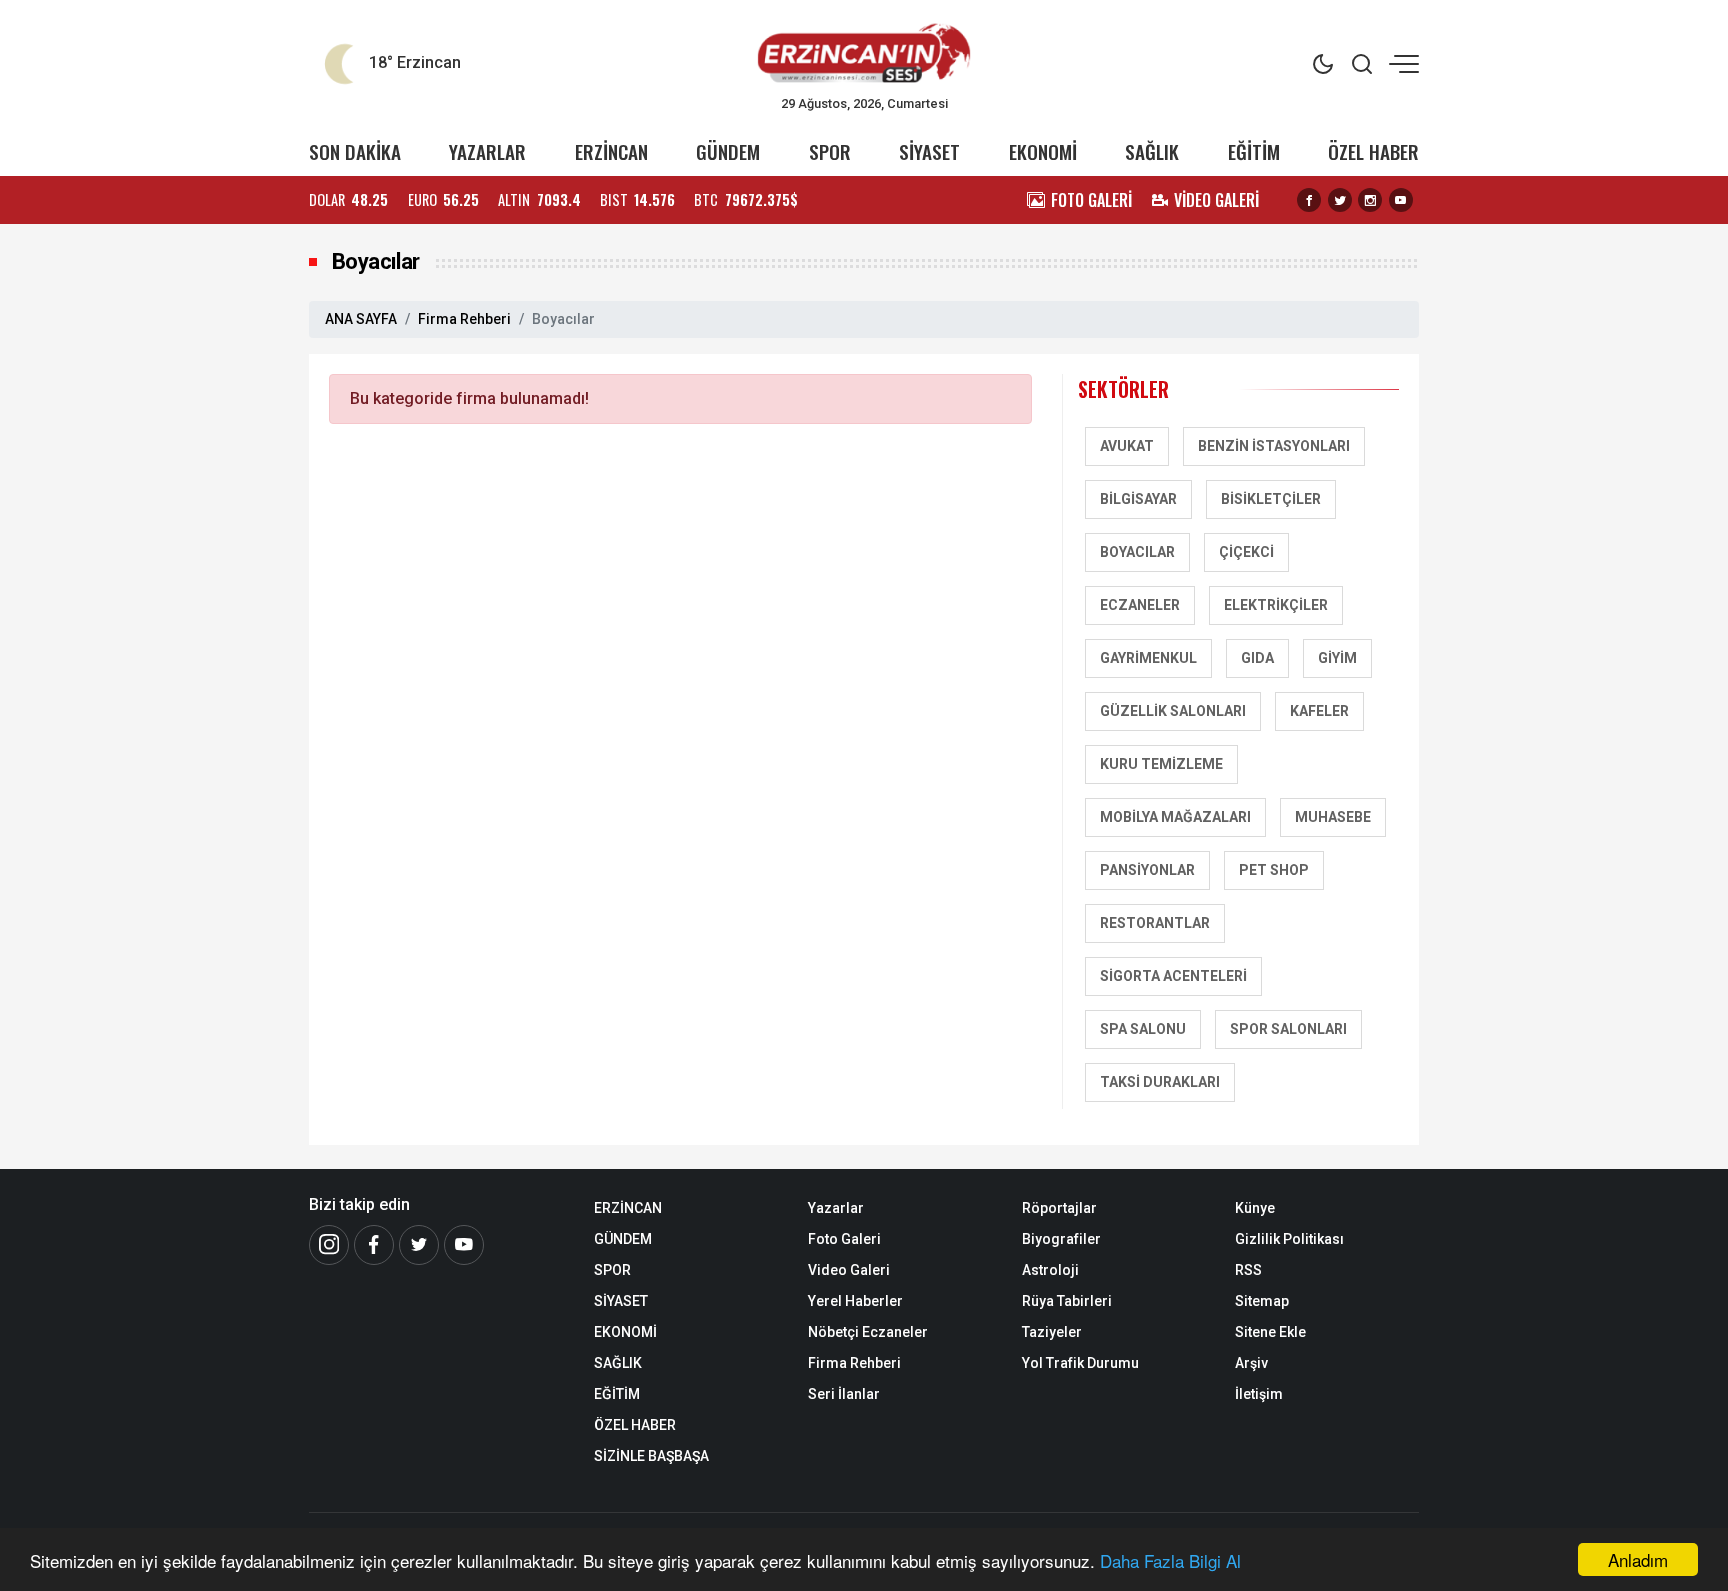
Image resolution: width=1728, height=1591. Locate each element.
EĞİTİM (1254, 151)
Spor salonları (1288, 1029)
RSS (1248, 1270)
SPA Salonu (1143, 1029)
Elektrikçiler (1276, 605)
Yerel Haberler (855, 1301)
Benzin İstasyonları (1274, 446)
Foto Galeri (844, 1239)
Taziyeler (1052, 1332)
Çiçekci (1246, 552)
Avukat (1127, 446)
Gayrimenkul (1148, 658)
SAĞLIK (1152, 151)
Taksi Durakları (1160, 1082)
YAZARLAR (487, 151)
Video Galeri (849, 1270)
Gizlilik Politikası (1289, 1239)
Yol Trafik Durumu (1080, 1363)
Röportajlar (1059, 1208)
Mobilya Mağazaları (1175, 817)
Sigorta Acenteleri (1173, 976)
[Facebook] (1309, 200)
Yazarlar (836, 1208)
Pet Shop (1274, 870)
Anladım (1638, 1559)
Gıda (1257, 658)
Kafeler (1319, 711)
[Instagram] (1370, 200)
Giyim (1337, 658)
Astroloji (1050, 1270)
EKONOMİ (1043, 151)
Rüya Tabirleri (1067, 1301)
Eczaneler (1140, 605)
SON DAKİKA (355, 151)
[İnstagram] (329, 1245)
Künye (1255, 1208)
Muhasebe (1333, 817)
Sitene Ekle (1270, 1332)
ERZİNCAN (611, 151)
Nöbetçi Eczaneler (868, 1332)
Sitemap (1262, 1301)
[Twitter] (1340, 200)
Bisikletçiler (1271, 499)
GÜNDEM (728, 151)
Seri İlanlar (844, 1394)
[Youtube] (1401, 200)
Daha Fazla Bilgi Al (1170, 1560)
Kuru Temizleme (1161, 764)
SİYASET (929, 151)
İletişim (1259, 1394)
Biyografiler (1061, 1239)
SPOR (830, 151)
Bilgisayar (1138, 499)
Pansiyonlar (1147, 870)
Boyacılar (1137, 552)
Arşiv (1251, 1363)
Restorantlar (1155, 923)
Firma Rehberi (464, 319)
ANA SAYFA (361, 319)
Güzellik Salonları (1173, 711)
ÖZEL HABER (1373, 151)
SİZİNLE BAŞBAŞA (651, 1456)
